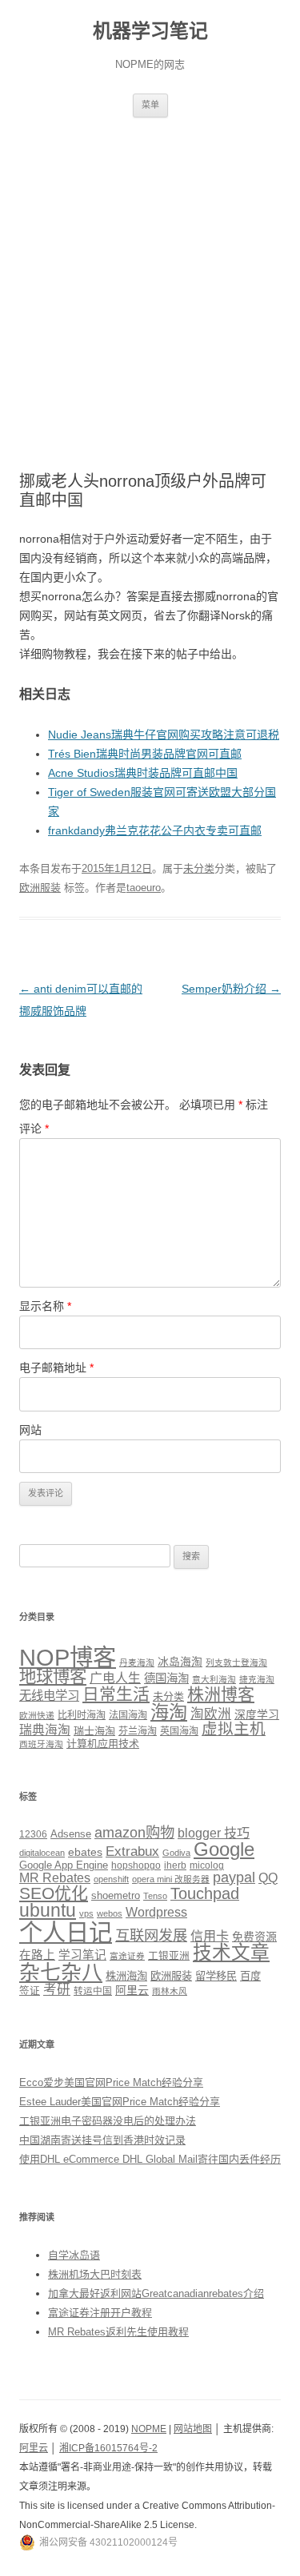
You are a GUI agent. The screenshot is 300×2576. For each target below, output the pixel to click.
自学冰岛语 (74, 2255)
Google (224, 1849)
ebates (85, 1852)
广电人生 (115, 1678)
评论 (34, 1129)
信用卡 (210, 1936)
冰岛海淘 (180, 1662)
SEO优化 (54, 1893)
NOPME (149, 2429)
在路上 (37, 1955)
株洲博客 (221, 1694)
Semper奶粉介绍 (231, 989)
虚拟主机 (234, 1729)
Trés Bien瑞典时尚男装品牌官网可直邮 (145, 754)
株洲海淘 (126, 1976)
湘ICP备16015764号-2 (108, 2448)
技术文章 (231, 1953)
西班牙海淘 (41, 1744)
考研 (57, 1990)
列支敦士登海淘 (236, 1662)
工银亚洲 (169, 1956)
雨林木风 (170, 1991)
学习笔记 (82, 1955)
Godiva (176, 1853)
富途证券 (127, 1956)
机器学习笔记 (150, 31)
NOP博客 (68, 1657)
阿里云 (132, 1990)
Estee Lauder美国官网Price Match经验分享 (120, 2102)
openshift (111, 1879)
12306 (33, 1834)
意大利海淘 (214, 1679)
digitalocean (42, 1853)
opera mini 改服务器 (171, 1879)
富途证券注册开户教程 (100, 2313)
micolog (207, 1865)
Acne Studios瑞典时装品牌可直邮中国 (143, 773)
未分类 (199, 868)
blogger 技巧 (214, 1833)
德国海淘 (166, 1678)
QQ (268, 1878)
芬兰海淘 (138, 1731)
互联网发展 (151, 1935)
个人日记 (66, 1932)
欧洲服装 (40, 888)
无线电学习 (49, 1696)
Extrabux (132, 1851)
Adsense (71, 1834)
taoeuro (144, 888)
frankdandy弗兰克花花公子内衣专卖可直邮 (155, 830)
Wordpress (156, 1912)
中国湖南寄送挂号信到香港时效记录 (102, 2140)
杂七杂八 (61, 1973)
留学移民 (216, 1976)
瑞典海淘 (45, 1730)
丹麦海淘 (137, 1662)
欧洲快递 (37, 1715)
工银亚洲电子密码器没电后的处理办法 (108, 2121)
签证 (30, 1991)
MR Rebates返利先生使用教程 (118, 2332)
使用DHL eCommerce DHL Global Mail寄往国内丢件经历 (150, 2159)
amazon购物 (134, 1832)
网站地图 (193, 2429)
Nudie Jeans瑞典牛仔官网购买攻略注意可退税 (164, 735)
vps (86, 1913)
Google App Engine (64, 1865)
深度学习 (257, 1714)
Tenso (155, 1896)
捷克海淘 (257, 1679)
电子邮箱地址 (56, 1368)
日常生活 (116, 1694)
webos (110, 1913)
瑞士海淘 (94, 1731)
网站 (30, 1430)
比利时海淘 (82, 1715)
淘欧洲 (211, 1714)
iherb (175, 1865)
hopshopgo (136, 1865)
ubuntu (48, 1911)
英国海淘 (179, 1731)
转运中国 (93, 1991)
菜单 (150, 105)
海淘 (169, 1712)
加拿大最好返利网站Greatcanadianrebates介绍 (156, 2293)
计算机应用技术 (103, 1744)
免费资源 (254, 1937)
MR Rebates (55, 1878)
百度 (250, 1976)
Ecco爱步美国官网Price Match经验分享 (111, 2082)
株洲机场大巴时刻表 (95, 2274)
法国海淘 (128, 1715)
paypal (234, 1877)
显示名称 (45, 1306)
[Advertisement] (150, 275)
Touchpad (205, 1893)
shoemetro (116, 1896)
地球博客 (53, 1677)
